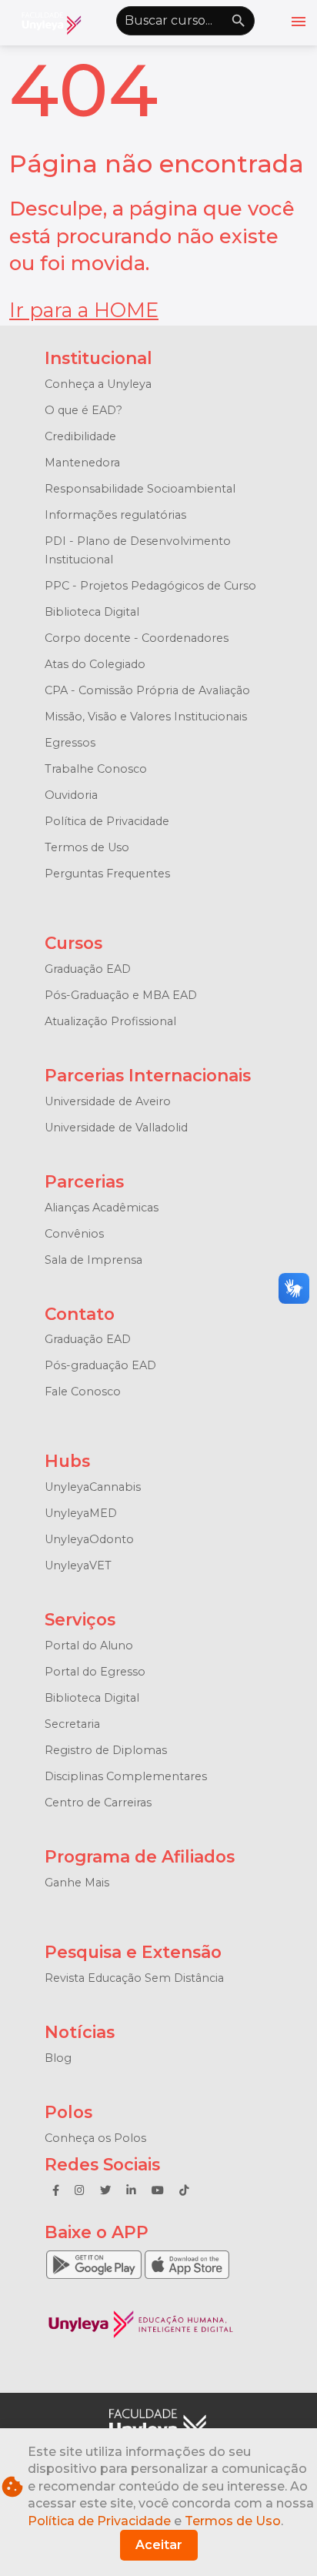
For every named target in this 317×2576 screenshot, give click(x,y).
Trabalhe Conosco (96, 769)
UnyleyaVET (78, 1565)
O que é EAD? (83, 410)
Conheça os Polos (95, 2138)
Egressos (70, 743)
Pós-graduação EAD (100, 1365)
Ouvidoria (71, 795)
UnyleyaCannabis (93, 1487)
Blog (58, 2058)
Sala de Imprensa (93, 1260)
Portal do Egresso (95, 1672)
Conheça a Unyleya (98, 384)
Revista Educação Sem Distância (134, 1978)
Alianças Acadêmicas (102, 1208)
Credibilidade (80, 436)
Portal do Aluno (89, 1645)
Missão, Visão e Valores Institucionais (146, 717)
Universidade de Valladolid (116, 1128)
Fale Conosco (83, 1392)
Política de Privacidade (107, 821)
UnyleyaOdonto (89, 1539)
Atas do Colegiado (95, 664)
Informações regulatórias (115, 515)
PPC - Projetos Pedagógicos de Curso (150, 586)
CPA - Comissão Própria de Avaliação (147, 690)
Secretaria (72, 1724)
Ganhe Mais (77, 1883)
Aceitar (159, 2545)
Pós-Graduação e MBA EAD (121, 995)
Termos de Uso (87, 847)
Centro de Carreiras (98, 1803)
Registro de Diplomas (106, 1750)
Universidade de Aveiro (108, 1101)
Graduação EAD (88, 969)
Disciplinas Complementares (126, 1776)
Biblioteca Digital (92, 612)
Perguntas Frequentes (107, 874)
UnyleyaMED (81, 1513)
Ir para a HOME (84, 310)
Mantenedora (82, 463)
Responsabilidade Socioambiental (140, 489)
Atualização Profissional (110, 1021)
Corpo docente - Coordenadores (137, 638)
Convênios (74, 1234)
